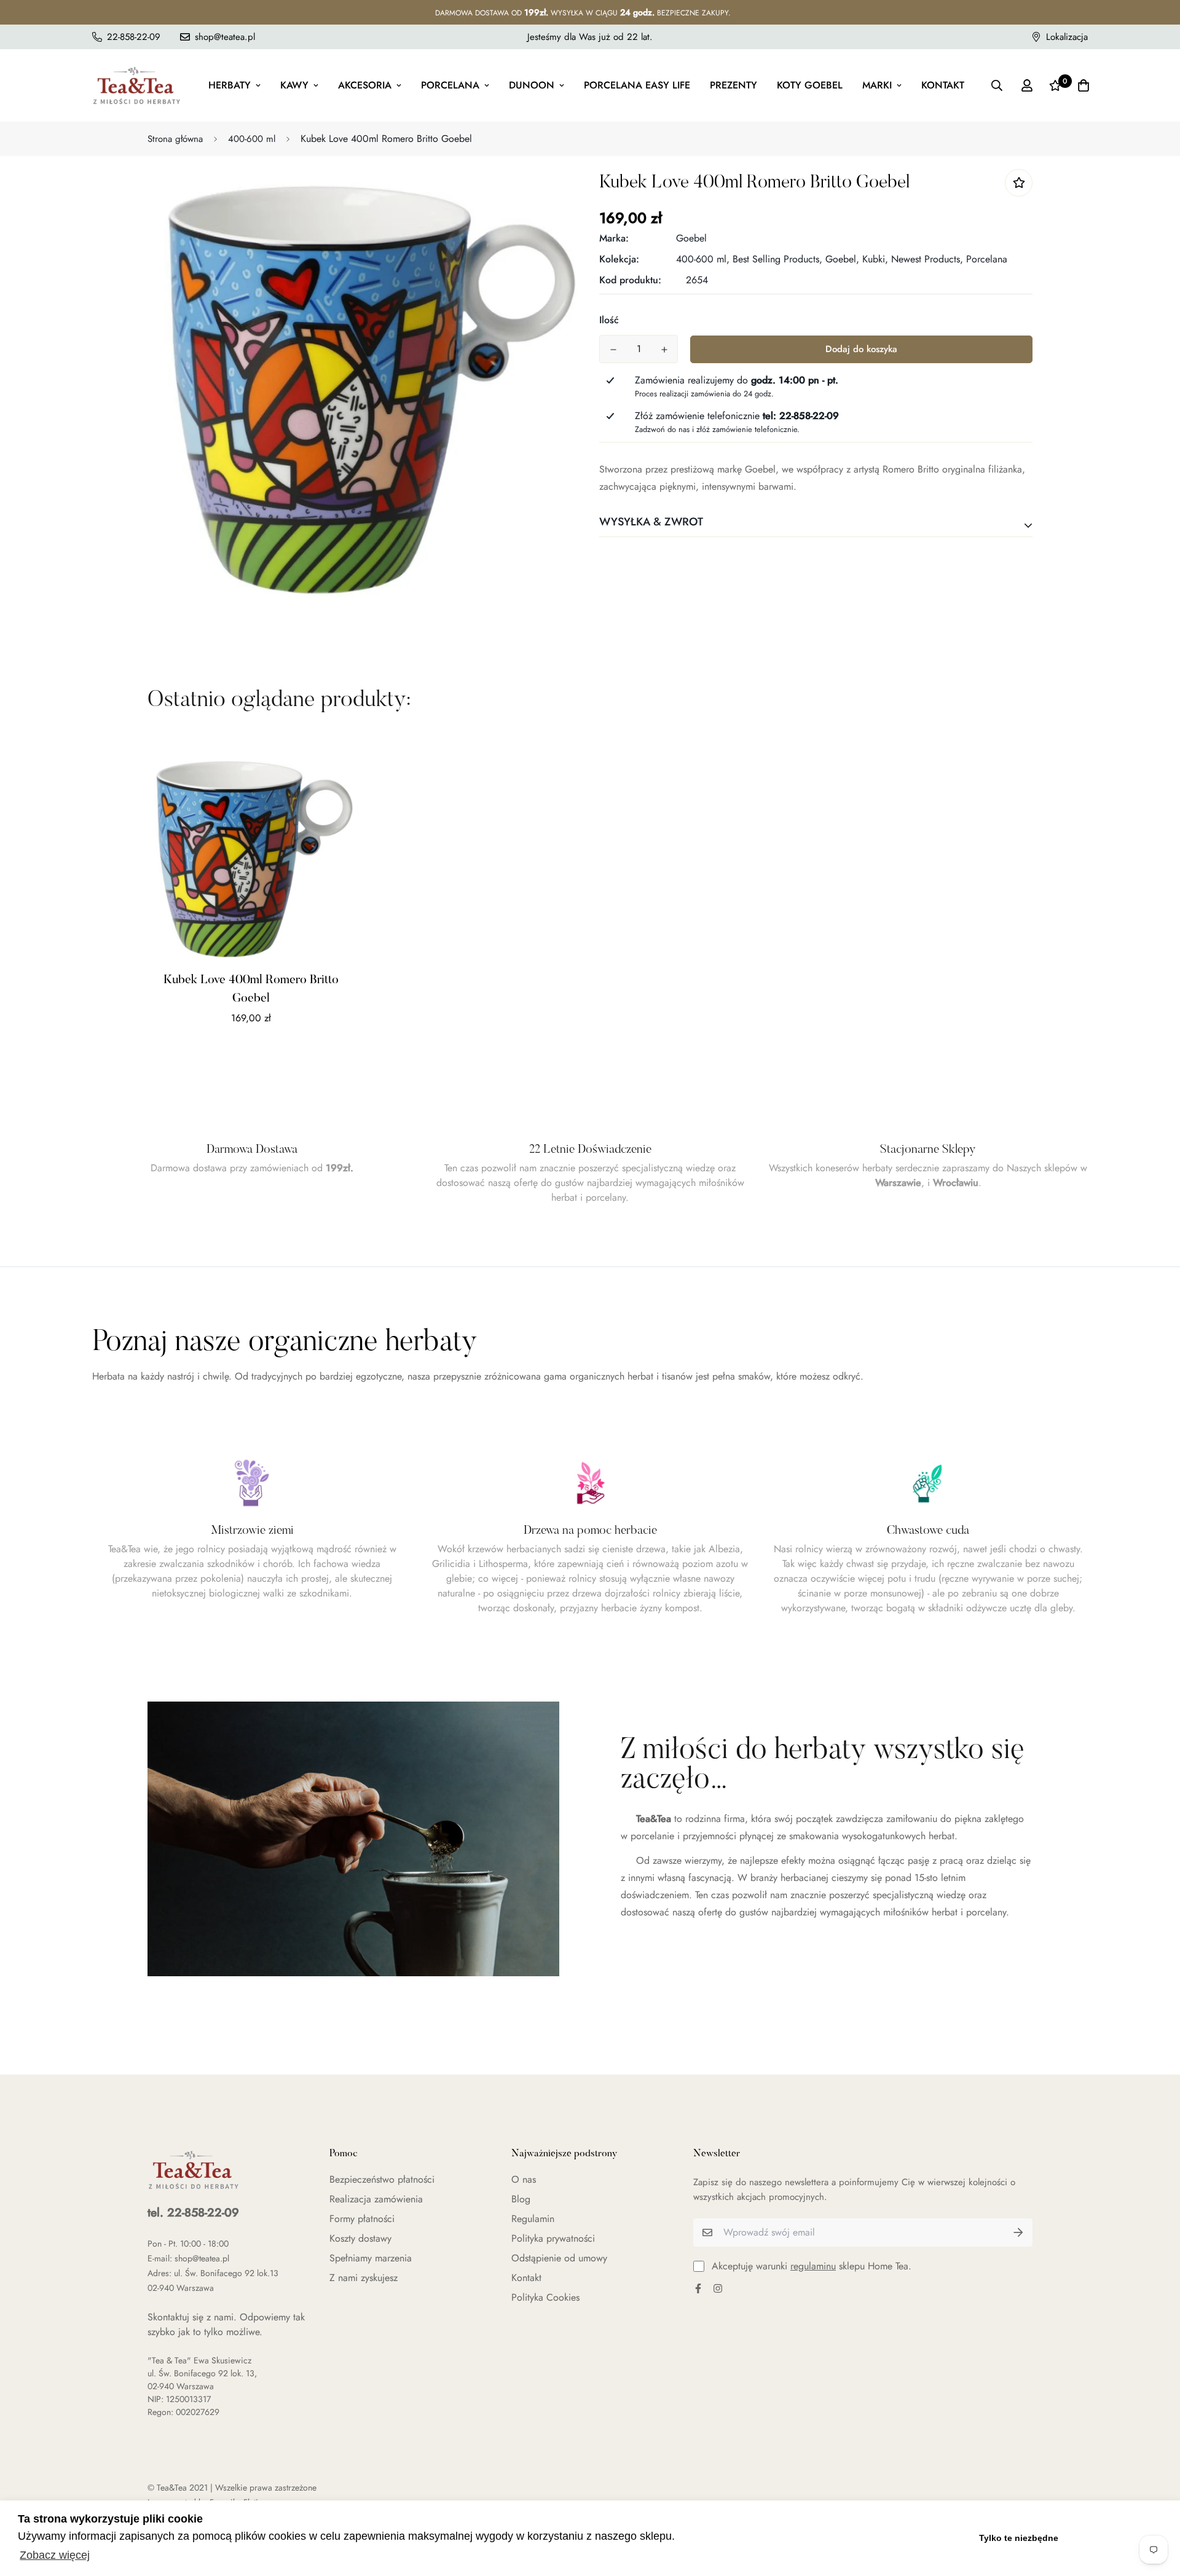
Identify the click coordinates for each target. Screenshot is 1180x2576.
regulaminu (813, 2266)
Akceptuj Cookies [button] (1117, 2538)
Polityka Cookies (545, 2297)
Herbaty (230, 85)
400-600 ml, (703, 259)
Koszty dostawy (360, 2238)
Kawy (294, 85)
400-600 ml (252, 139)
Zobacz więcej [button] (55, 2555)
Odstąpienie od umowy (559, 2258)
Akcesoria (365, 85)
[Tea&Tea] (137, 85)
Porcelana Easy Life (637, 85)
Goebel (691, 238)
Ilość (609, 320)
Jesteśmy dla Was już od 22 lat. (590, 37)
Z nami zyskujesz (364, 2278)
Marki (877, 85)
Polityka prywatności (553, 2238)
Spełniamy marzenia (371, 2258)
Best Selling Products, (777, 259)
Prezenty (734, 85)
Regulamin (533, 2219)
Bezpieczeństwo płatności (382, 2179)
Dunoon (532, 85)
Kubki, (875, 259)
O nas (524, 2179)
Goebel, (842, 259)
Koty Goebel (810, 85)
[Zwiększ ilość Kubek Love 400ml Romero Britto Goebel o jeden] (664, 350)
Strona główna (175, 139)
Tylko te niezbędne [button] (1019, 2538)
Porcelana (450, 85)
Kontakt (943, 85)
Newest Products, (927, 259)
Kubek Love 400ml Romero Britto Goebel (251, 989)
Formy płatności (362, 2219)
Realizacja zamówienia (376, 2199)
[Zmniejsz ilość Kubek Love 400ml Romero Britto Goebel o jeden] (613, 350)
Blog (521, 2199)
